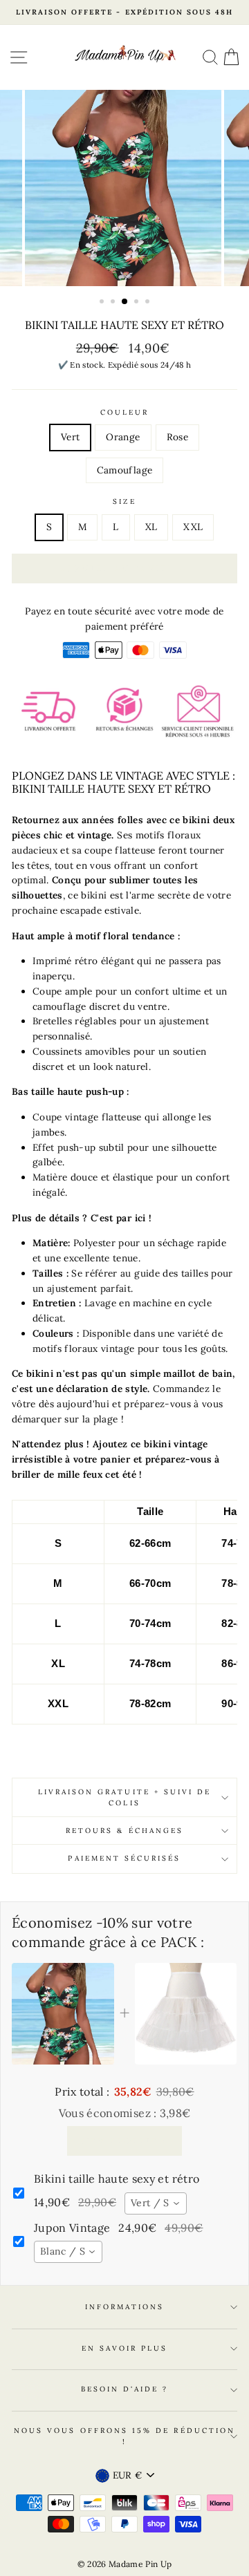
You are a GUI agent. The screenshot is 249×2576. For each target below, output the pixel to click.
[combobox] (156, 2203)
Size (124, 501)
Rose (177, 437)
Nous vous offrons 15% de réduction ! (124, 2436)
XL (151, 527)
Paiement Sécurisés (124, 1858)
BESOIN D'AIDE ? (125, 2389)
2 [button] (114, 303)
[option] (124, 12)
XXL (193, 527)
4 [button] (138, 303)
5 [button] (149, 303)
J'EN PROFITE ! (124, 2141)
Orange (123, 437)
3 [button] (125, 302)
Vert (70, 437)
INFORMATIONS (125, 2307)
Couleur (124, 412)
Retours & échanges (124, 1831)
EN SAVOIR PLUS (125, 2348)
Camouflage (124, 470)
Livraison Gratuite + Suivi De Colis (125, 1797)
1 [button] (103, 303)
